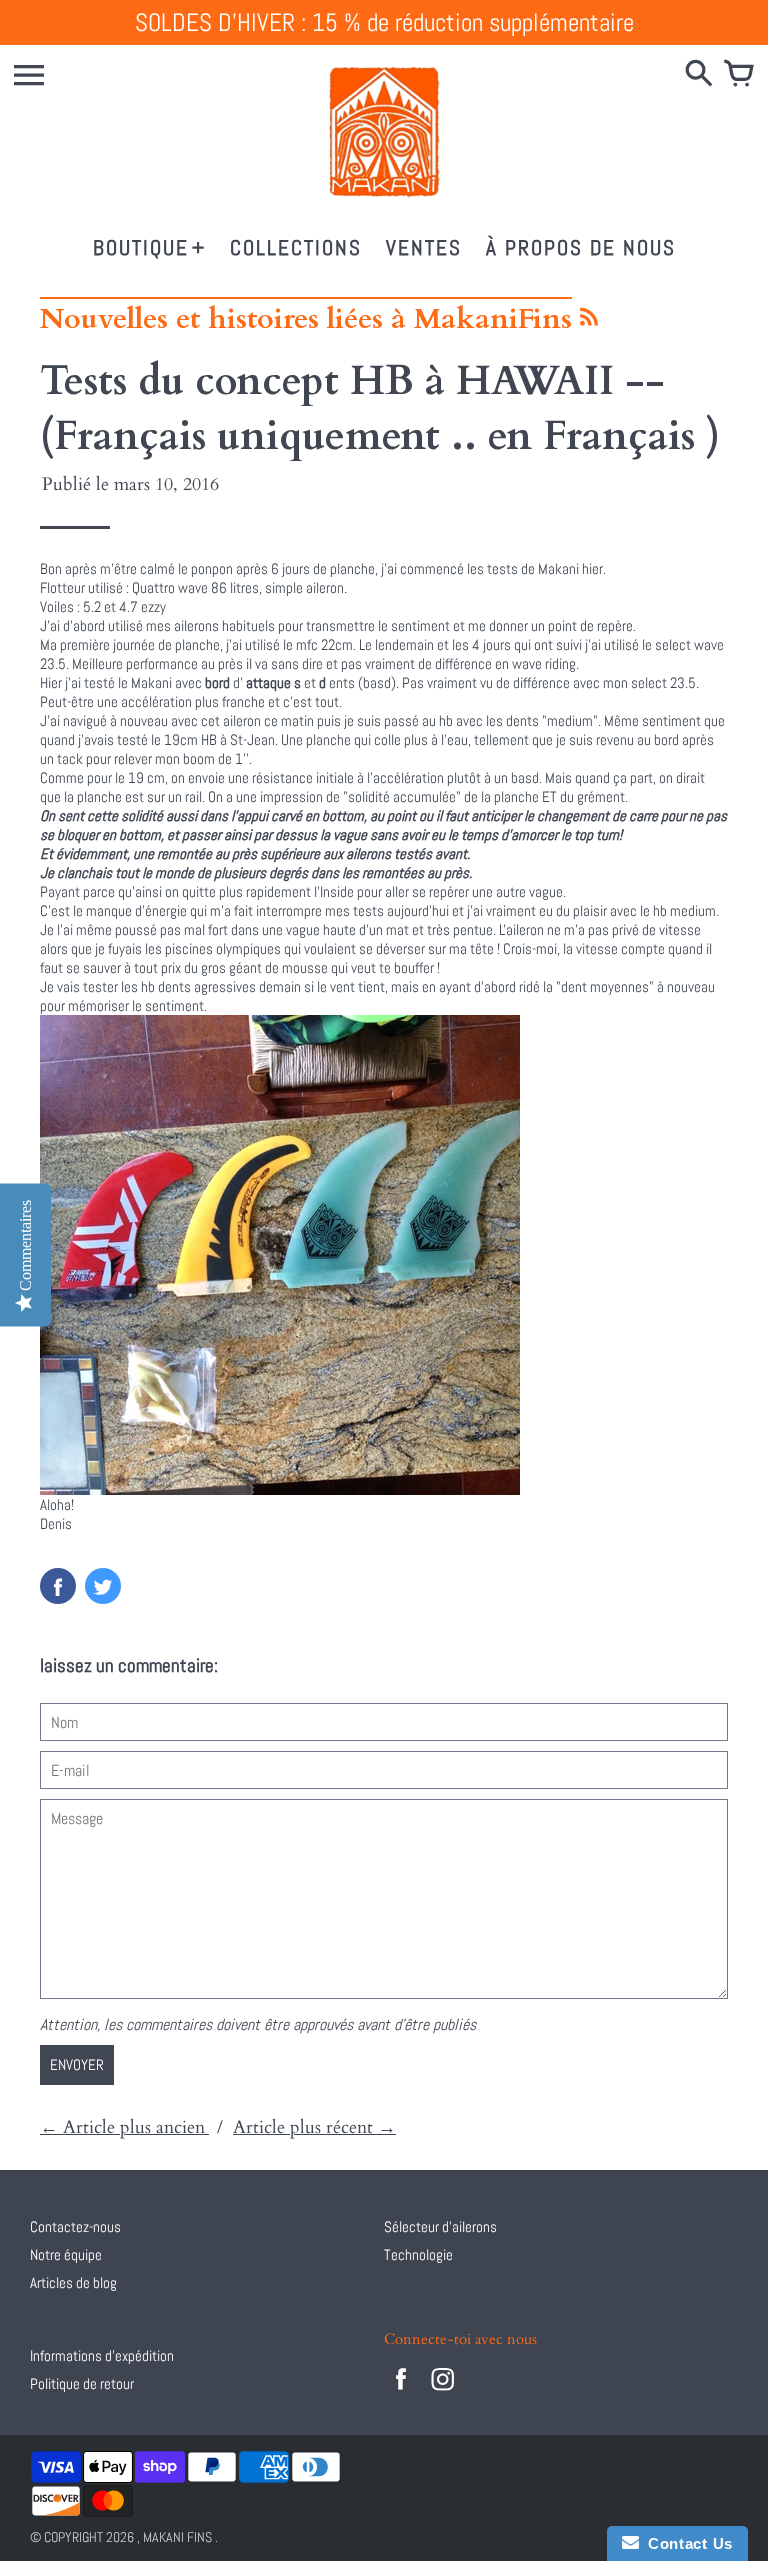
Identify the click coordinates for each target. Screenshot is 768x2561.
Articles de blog (73, 2282)
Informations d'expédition (102, 2355)
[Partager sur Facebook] (58, 1586)
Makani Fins (177, 2537)
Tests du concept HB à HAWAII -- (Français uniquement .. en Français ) (380, 409)
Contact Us (686, 2543)
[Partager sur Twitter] (103, 1586)
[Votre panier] (739, 75)
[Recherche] (699, 75)
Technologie (418, 2254)
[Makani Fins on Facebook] (401, 2392)
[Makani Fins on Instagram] (443, 2392)
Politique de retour (82, 2383)
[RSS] (587, 322)
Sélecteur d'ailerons (440, 2226)
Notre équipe (66, 2254)
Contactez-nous (75, 2226)
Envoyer (77, 2064)
